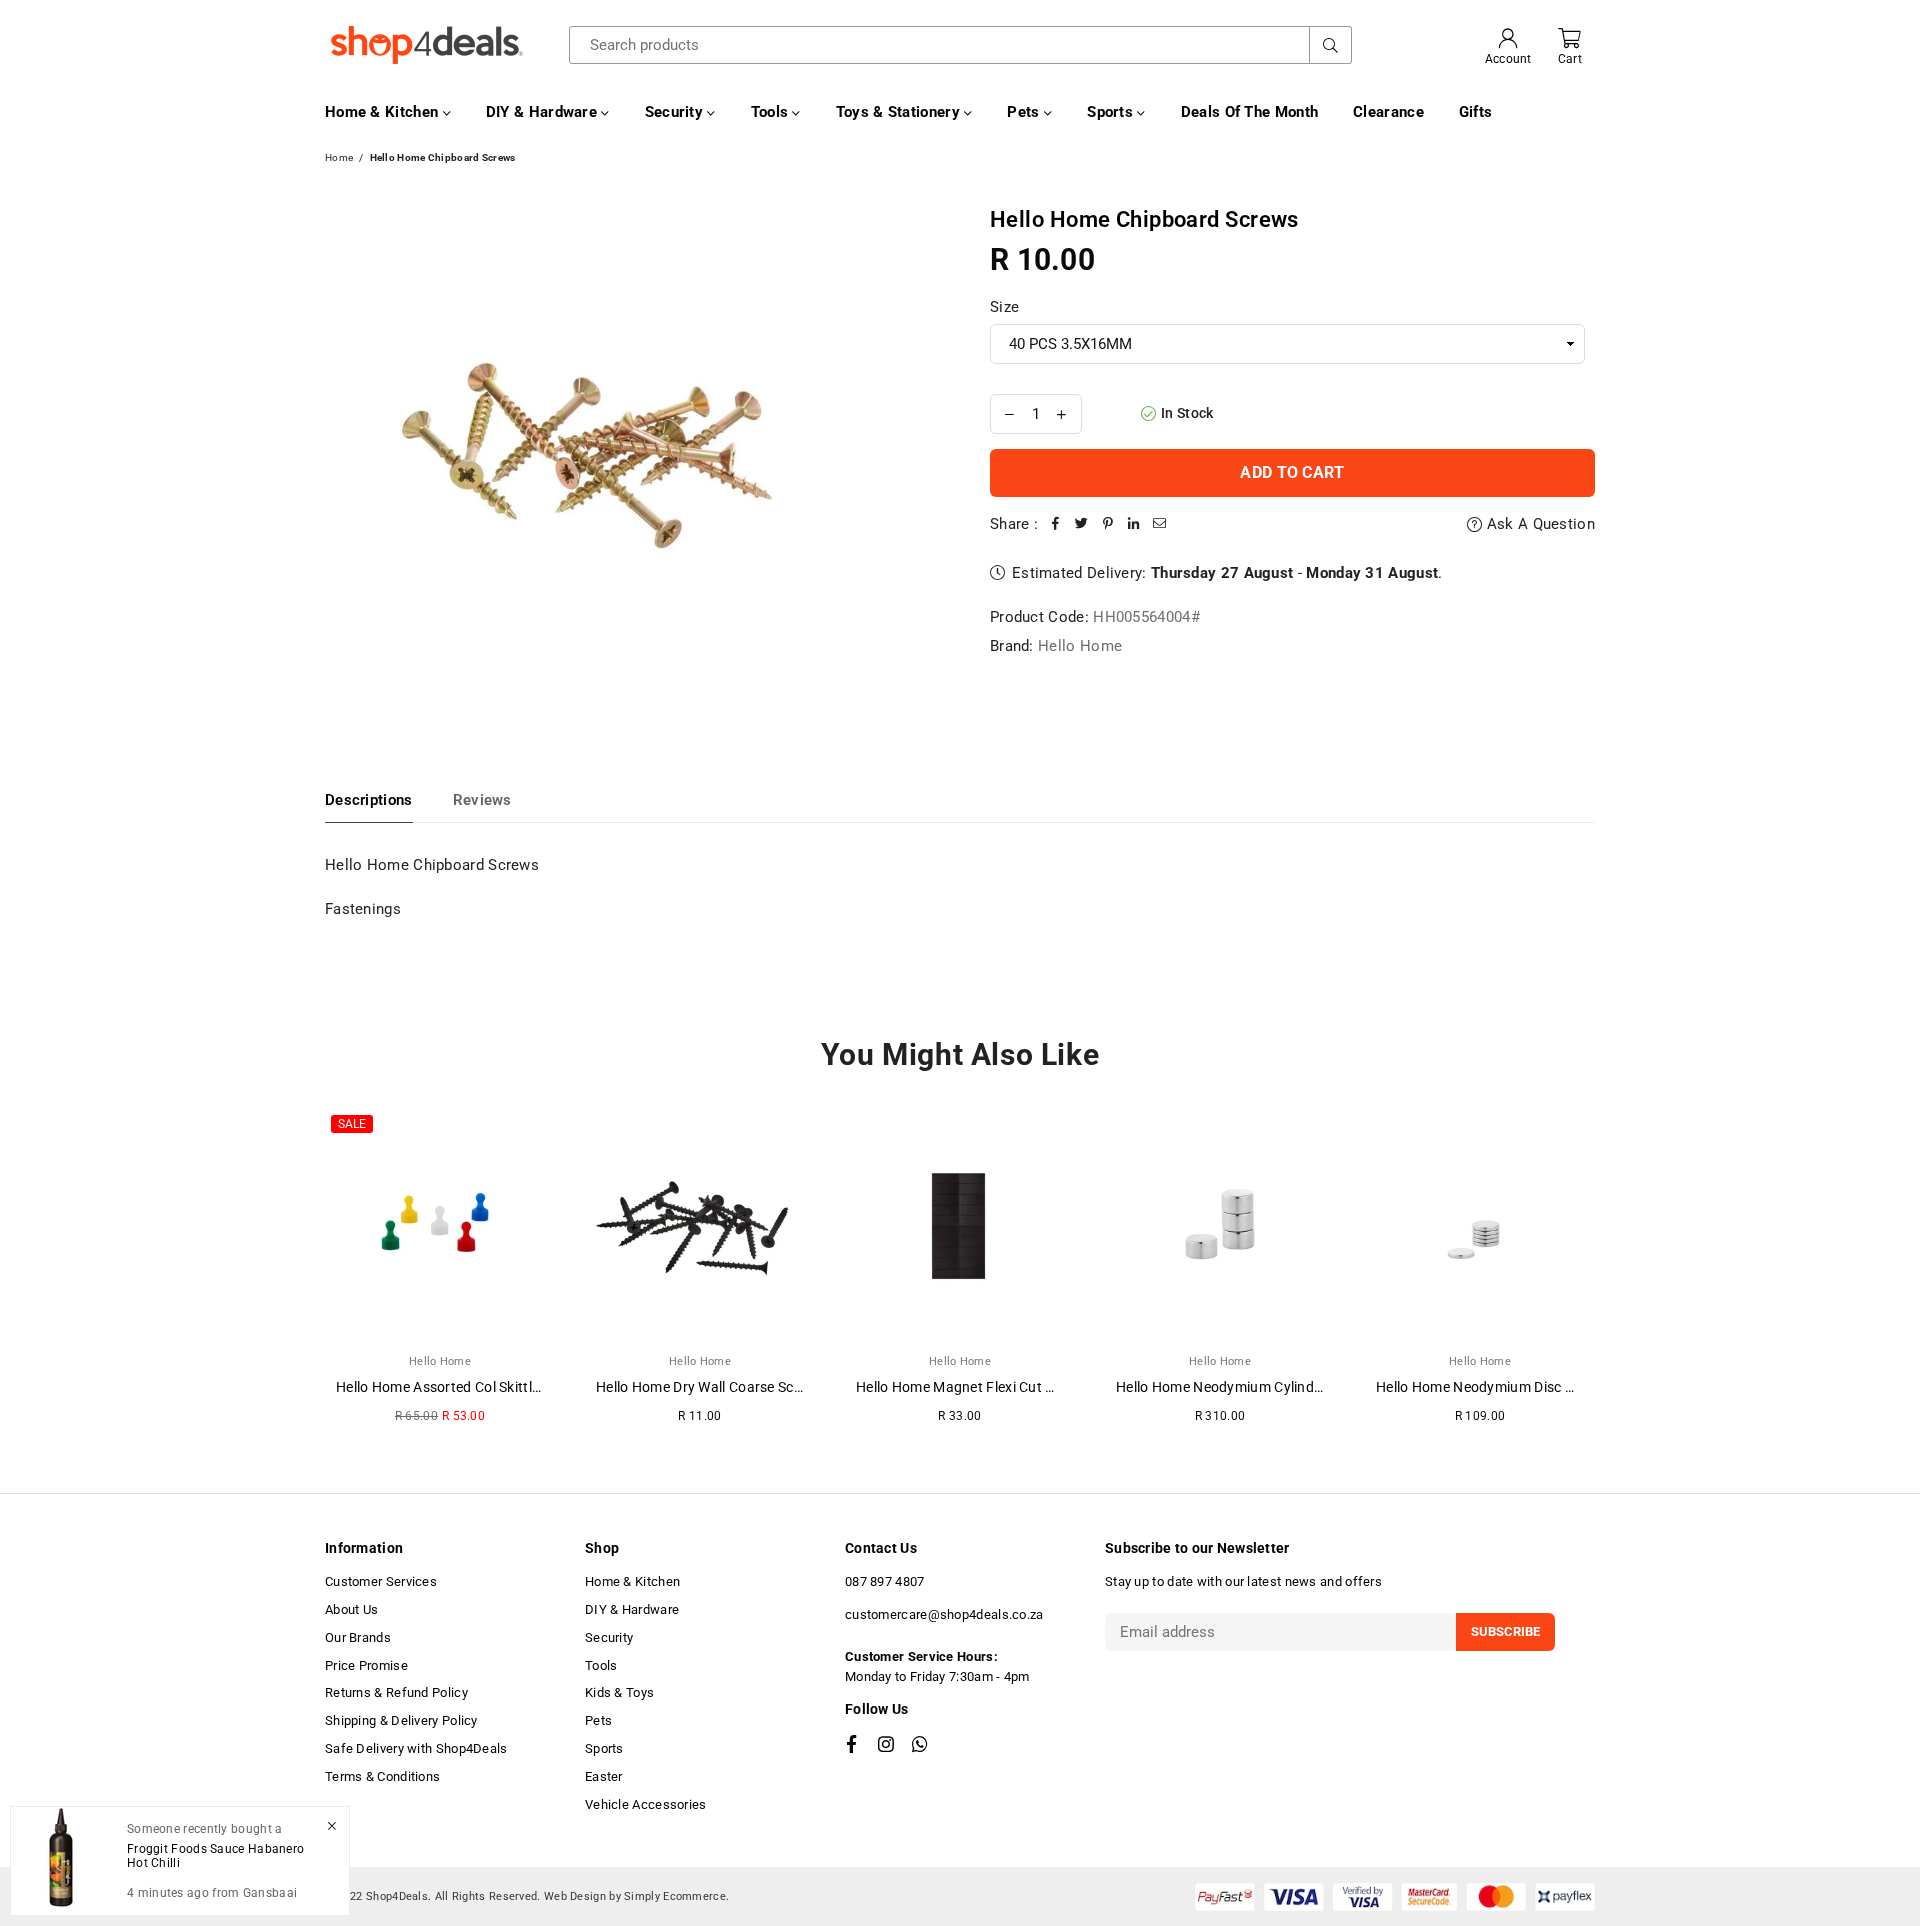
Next (1622, 1275)
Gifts (1476, 112)
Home (339, 157)
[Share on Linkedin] (1134, 524)
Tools (772, 112)
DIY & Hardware (544, 112)
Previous (297, 1275)
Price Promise (366, 1665)
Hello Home (1080, 646)
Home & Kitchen (384, 112)
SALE (352, 1124)
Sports (1112, 112)
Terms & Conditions (382, 1776)
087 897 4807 (885, 1581)
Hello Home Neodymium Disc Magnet (1495, 1387)
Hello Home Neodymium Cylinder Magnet (1248, 1387)
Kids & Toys (619, 1692)
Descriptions (369, 800)
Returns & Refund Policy (396, 1692)
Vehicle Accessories (646, 1804)
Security (676, 112)
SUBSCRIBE (1505, 1631)
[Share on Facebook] (1056, 524)
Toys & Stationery (900, 112)
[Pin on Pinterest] (1108, 524)
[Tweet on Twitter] (1082, 524)
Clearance (1388, 112)
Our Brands (358, 1637)
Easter (604, 1776)
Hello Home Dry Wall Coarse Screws (710, 1387)
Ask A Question (1539, 524)
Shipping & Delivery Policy (401, 1720)
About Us (351, 1609)
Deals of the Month (1249, 112)
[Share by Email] (1160, 524)
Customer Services (381, 1581)
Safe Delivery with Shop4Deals (416, 1748)
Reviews (482, 800)
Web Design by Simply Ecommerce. (636, 1896)
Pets (1025, 112)
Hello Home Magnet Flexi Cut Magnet (975, 1387)
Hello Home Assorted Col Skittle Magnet (464, 1387)
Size (1004, 307)
